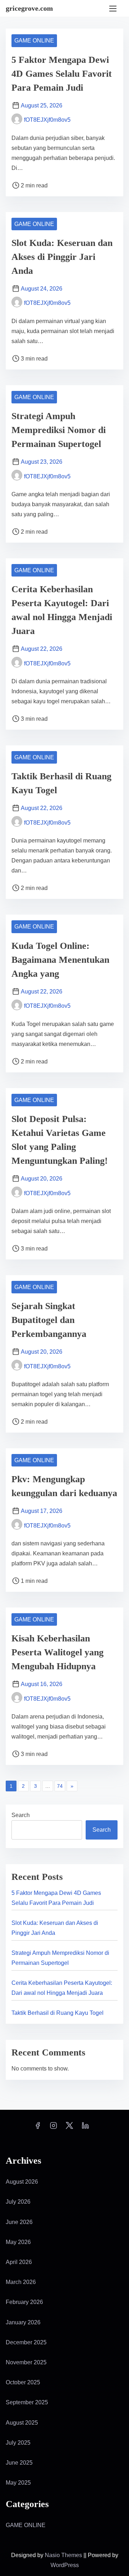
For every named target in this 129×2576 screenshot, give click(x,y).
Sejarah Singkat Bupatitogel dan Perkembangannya (49, 1320)
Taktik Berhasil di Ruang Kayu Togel (58, 2013)
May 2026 (18, 2242)
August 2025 (22, 2423)
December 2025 (26, 2342)
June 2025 (19, 2463)
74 (60, 1786)
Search (21, 1815)
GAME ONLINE (34, 41)
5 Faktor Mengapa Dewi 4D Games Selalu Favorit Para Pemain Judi (62, 74)
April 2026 (19, 2262)
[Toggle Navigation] (113, 8)
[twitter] (69, 2128)
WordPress (65, 2565)
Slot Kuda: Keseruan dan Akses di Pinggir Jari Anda (62, 257)
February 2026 (24, 2302)
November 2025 (26, 2362)
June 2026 (19, 2222)
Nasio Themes (64, 2555)
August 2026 (22, 2182)
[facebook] (38, 2128)
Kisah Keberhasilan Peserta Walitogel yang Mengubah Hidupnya (58, 1652)
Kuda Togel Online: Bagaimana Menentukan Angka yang (60, 960)
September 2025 (27, 2402)
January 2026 (23, 2322)
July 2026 (18, 2202)
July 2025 (18, 2443)
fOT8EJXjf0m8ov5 (47, 120)
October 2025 (23, 2382)
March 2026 (21, 2282)
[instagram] (53, 2128)
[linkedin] (85, 2128)
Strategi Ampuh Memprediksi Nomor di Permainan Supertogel (59, 430)
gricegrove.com (29, 8)
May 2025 (18, 2483)
